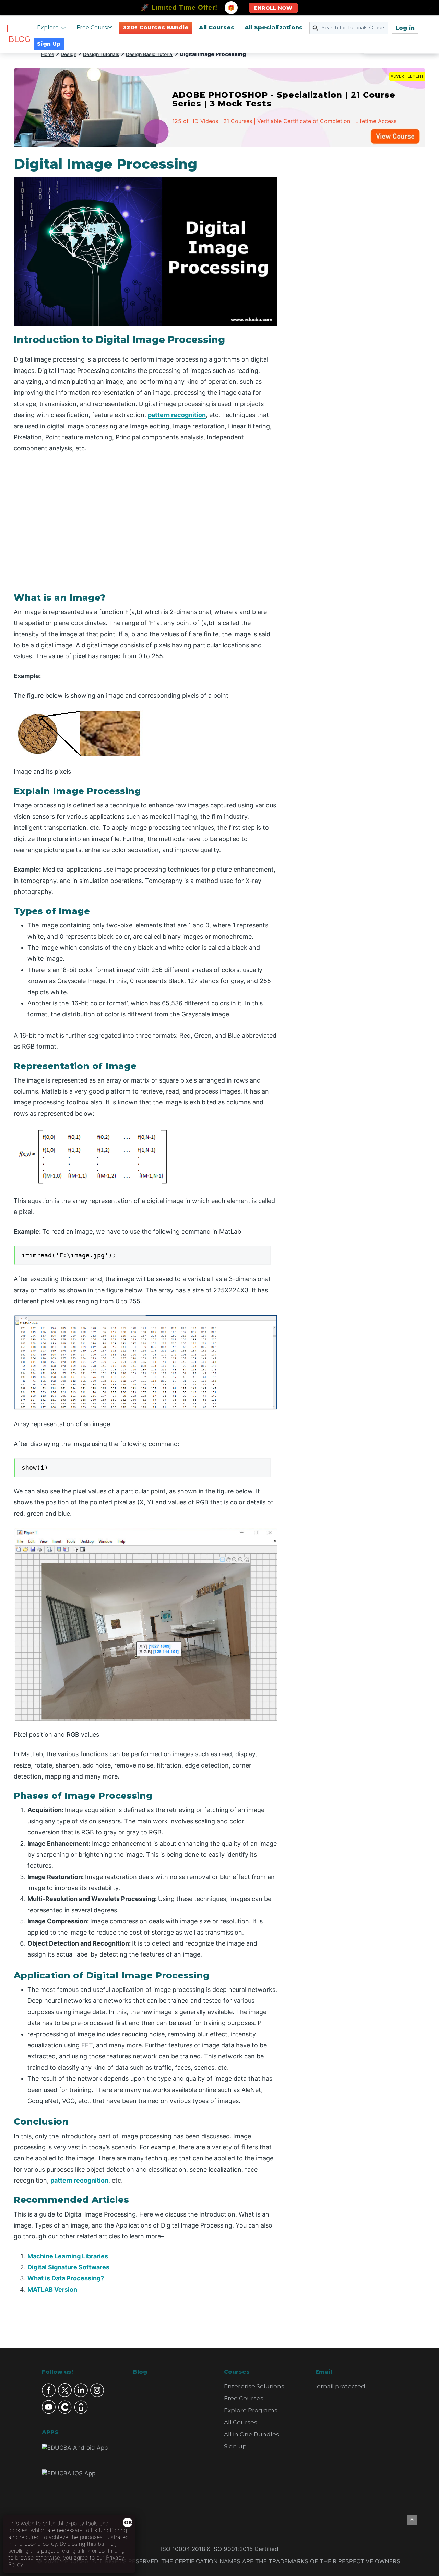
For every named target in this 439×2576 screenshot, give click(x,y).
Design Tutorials (101, 54)
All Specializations (274, 28)
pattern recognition (177, 415)
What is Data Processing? (66, 2278)
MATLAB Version (52, 2289)
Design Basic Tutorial (150, 54)
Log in (405, 28)
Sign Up (49, 44)
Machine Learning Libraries (68, 2256)
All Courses (217, 28)
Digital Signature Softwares (68, 2267)
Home (48, 54)
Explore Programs (251, 2410)
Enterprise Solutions (254, 2386)
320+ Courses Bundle (156, 28)
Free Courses (94, 28)
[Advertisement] (359, 259)
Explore (48, 28)
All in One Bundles (252, 2434)
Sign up (235, 2446)
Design (69, 54)
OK (128, 2522)
